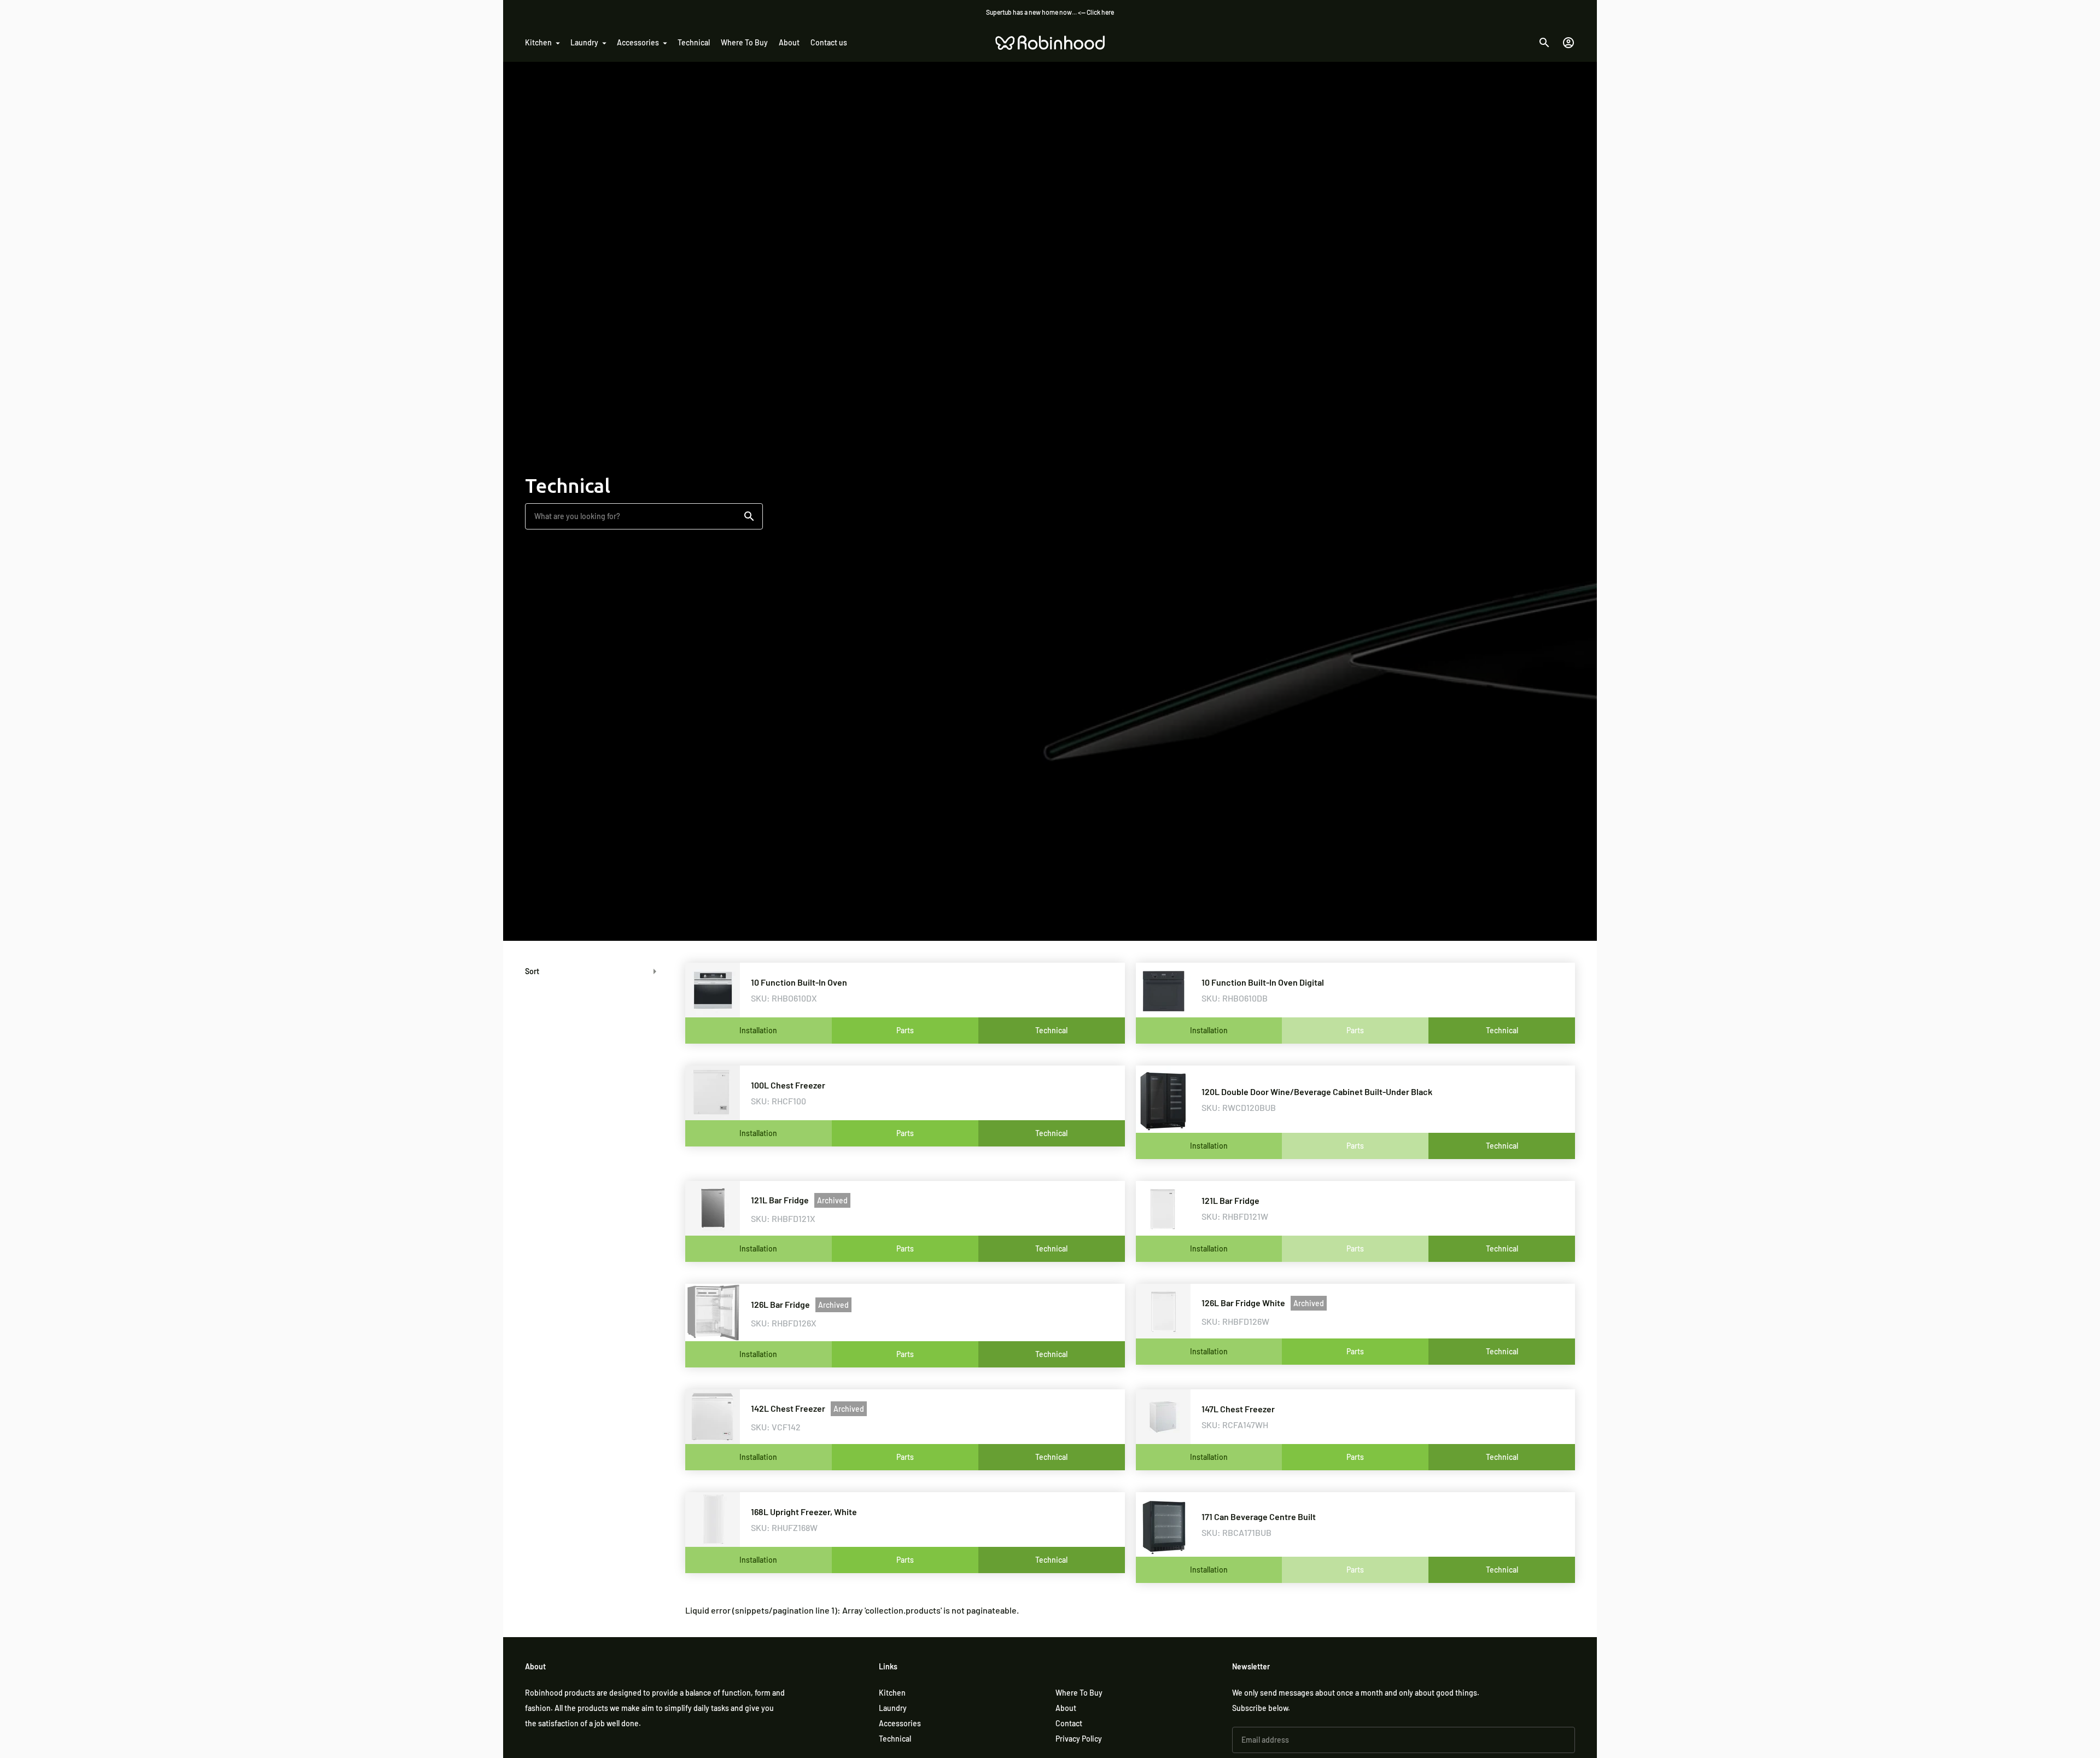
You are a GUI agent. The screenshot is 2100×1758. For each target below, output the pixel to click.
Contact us (829, 42)
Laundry (584, 42)
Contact (1069, 1723)
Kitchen (538, 42)
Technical (694, 42)
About (789, 42)
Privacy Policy (1079, 1739)
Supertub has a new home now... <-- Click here (1050, 12)
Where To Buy (744, 42)
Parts (905, 1030)
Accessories (638, 42)
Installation (758, 1030)
